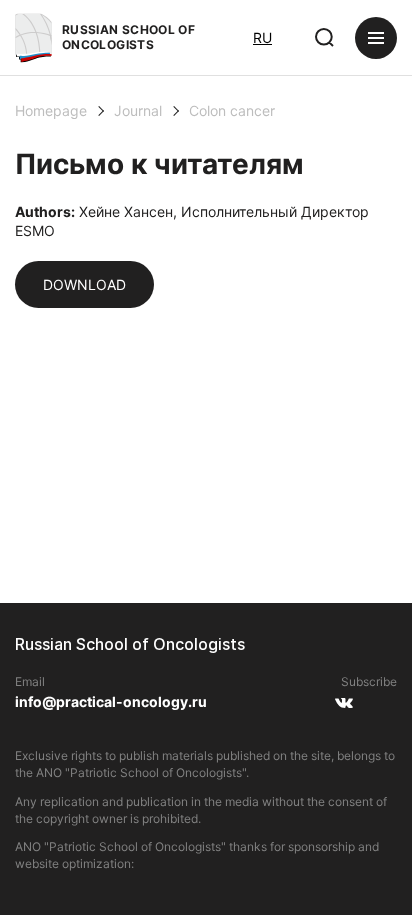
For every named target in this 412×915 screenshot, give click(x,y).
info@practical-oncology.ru (111, 701)
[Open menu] (376, 38)
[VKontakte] (343, 710)
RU (262, 37)
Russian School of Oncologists (128, 37)
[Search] (325, 38)
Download (84, 284)
